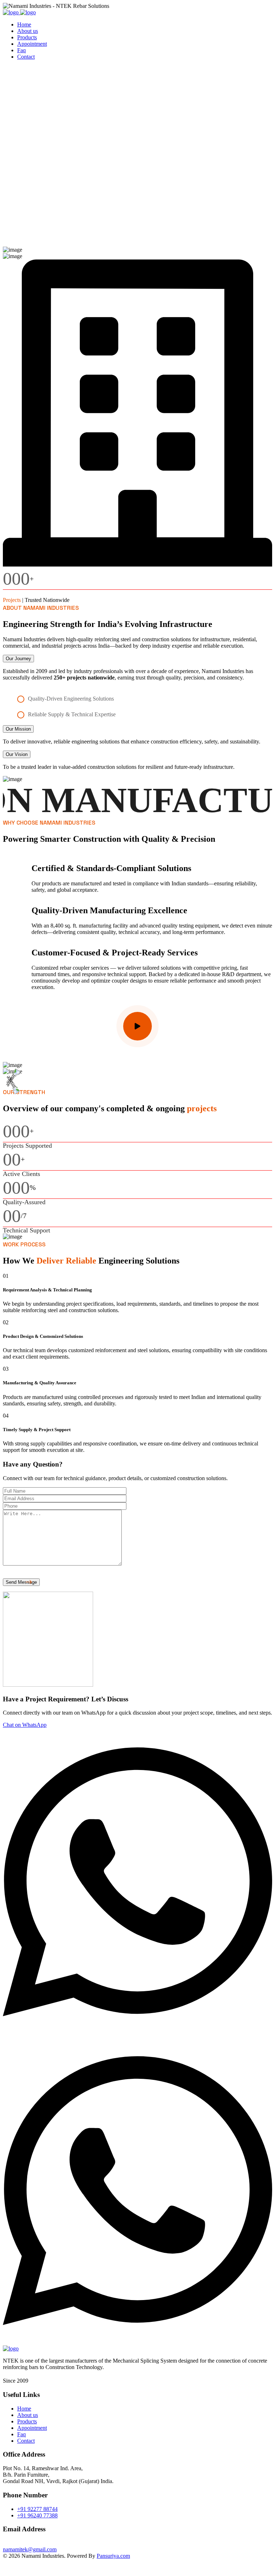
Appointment (32, 44)
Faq (21, 50)
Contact (26, 57)
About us (28, 31)
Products (27, 37)
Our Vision (17, 754)
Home (24, 24)
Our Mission (18, 729)
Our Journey (18, 659)
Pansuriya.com (113, 2556)
